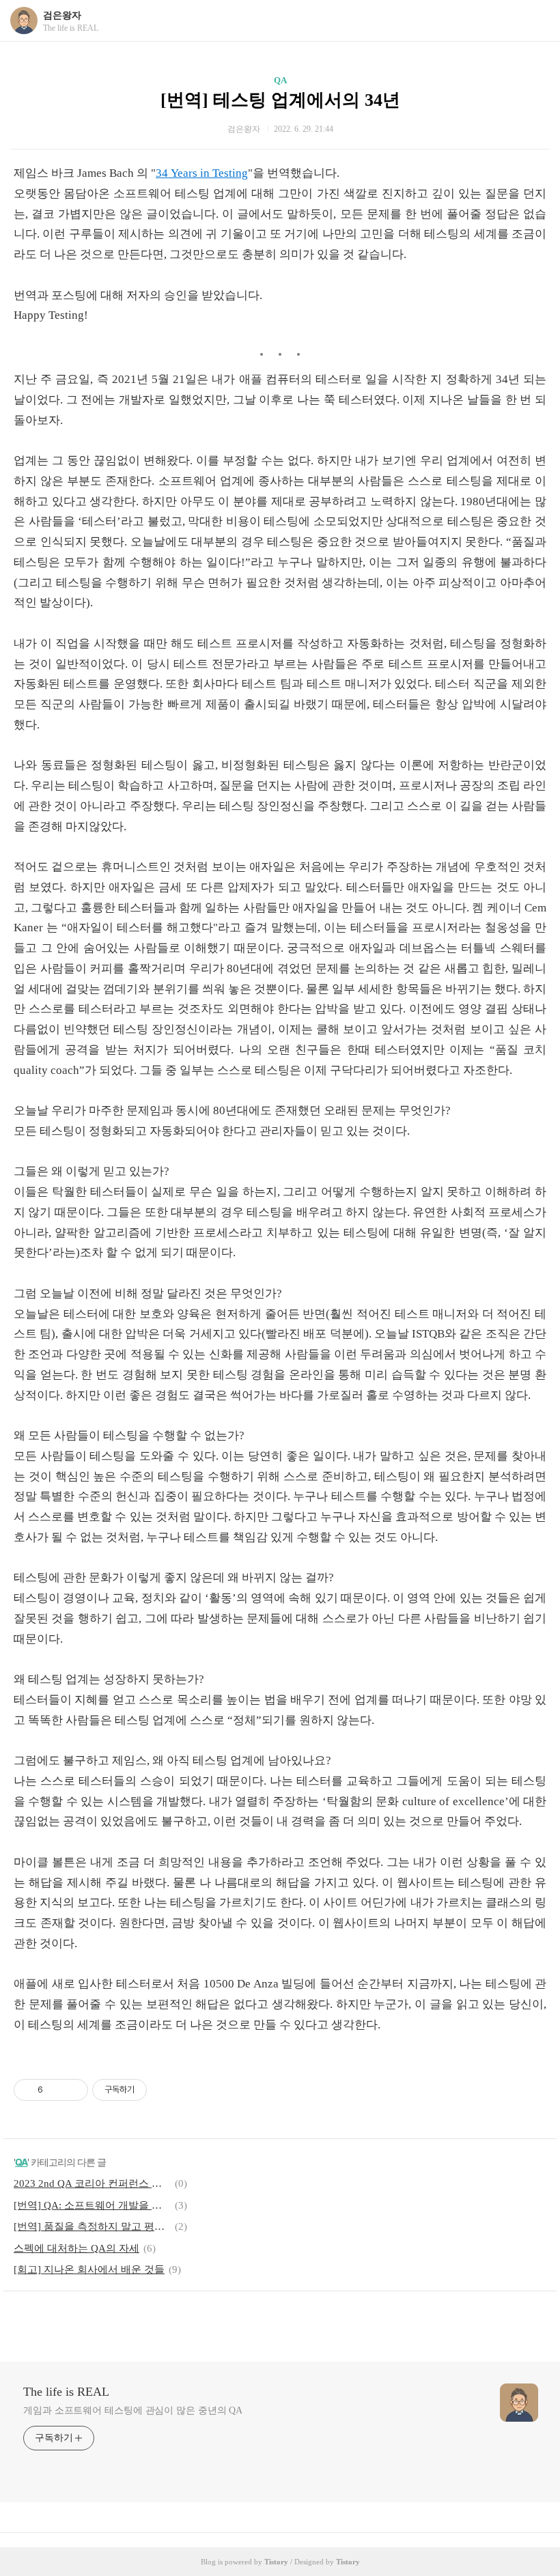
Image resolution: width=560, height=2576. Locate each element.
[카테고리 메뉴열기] (536, 21)
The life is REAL (66, 2392)
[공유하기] (56, 2090)
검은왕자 (62, 15)
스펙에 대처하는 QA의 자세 (76, 2248)
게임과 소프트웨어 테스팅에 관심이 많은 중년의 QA (133, 2410)
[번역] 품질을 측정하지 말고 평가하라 (92, 2226)
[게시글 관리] (73, 2090)
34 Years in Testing (202, 173)
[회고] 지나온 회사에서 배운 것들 (89, 2269)
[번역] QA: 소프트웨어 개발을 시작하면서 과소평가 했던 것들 (92, 2205)
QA (280, 80)
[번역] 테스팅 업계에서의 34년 (280, 100)
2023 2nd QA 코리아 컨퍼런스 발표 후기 (92, 2183)
